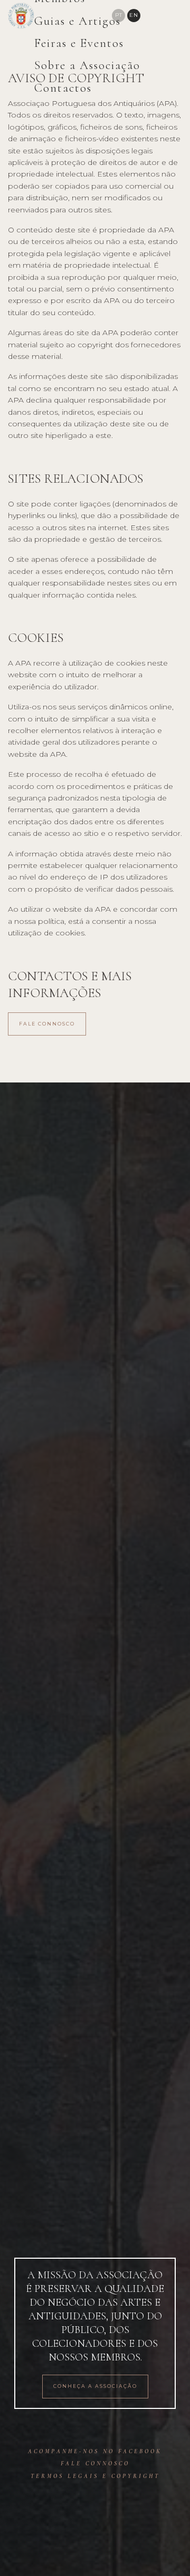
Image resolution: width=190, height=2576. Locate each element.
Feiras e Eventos (79, 43)
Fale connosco (47, 1024)
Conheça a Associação (95, 2386)
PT (119, 15)
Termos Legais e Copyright (95, 2476)
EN (134, 15)
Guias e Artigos (78, 21)
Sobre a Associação (87, 65)
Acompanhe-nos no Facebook (95, 2451)
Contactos (63, 88)
